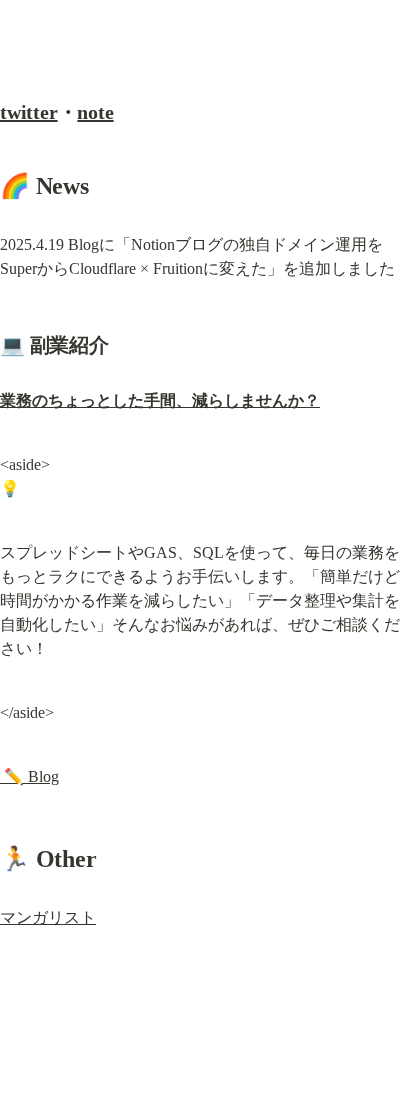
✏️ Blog (29, 776)
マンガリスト (48, 917)
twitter (29, 112)
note (95, 112)
